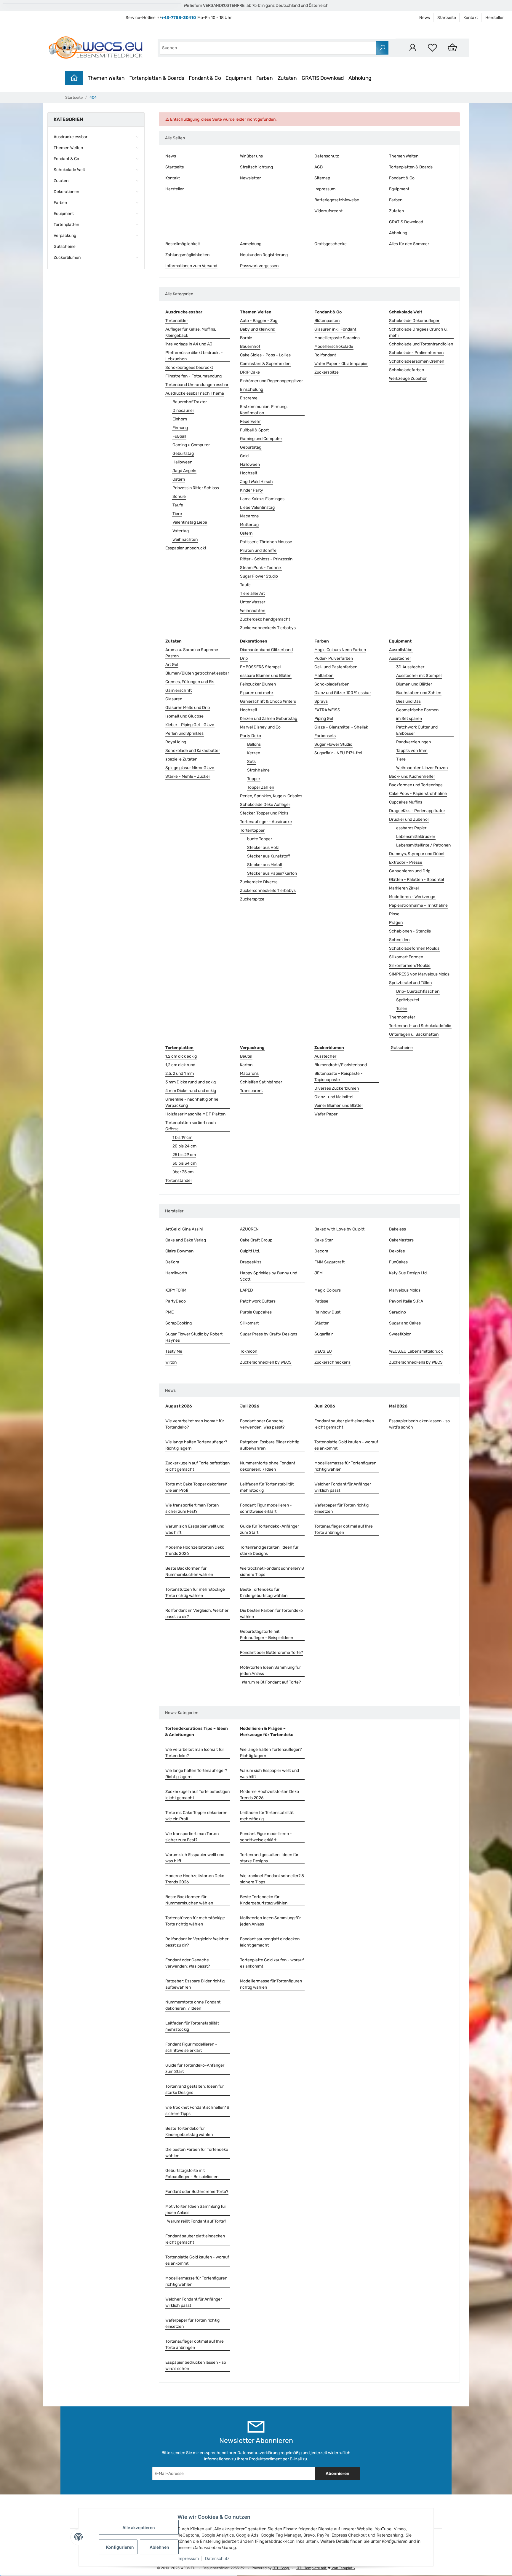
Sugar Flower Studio (259, 576)
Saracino (397, 1312)
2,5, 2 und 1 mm (180, 1073)
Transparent (251, 1091)
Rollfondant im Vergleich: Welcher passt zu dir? (197, 1614)
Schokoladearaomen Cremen (417, 361)
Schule (179, 496)
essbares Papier (411, 828)
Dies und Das (408, 701)
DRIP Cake (250, 372)
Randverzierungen (413, 742)
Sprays (321, 701)
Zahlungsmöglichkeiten (187, 255)
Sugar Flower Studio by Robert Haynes (194, 1337)
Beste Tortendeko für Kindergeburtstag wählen (264, 1593)
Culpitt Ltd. (250, 1251)
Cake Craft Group (256, 1240)
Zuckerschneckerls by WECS (416, 1362)
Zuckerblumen (67, 258)
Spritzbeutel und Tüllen (410, 983)
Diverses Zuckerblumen (337, 1088)
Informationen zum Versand (191, 266)
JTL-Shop (281, 2568)
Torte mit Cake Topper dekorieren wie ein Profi (196, 1487)
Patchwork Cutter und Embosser (417, 730)
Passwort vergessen (259, 266)
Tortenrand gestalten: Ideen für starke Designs (269, 1550)
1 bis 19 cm (182, 1138)
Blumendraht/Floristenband (341, 1065)
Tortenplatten (66, 225)
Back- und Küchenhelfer (412, 776)
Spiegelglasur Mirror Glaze (190, 768)
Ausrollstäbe (401, 650)
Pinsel (395, 914)
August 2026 (179, 1406)
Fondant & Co (205, 78)
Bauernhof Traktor (190, 402)
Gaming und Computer (261, 439)
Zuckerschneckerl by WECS (266, 1362)
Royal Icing (176, 742)
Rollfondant (325, 355)
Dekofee (397, 1251)
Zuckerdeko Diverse (259, 882)
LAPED (247, 1290)
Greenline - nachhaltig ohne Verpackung (192, 1102)
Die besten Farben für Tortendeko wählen (271, 1614)
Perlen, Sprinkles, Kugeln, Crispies (271, 796)
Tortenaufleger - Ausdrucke (266, 822)
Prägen (396, 923)
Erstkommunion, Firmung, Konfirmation (264, 410)
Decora (321, 1251)
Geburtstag (183, 453)
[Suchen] (382, 48)
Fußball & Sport (254, 430)
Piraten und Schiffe (258, 550)
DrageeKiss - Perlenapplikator (417, 811)
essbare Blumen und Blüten (266, 676)
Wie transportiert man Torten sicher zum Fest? (192, 1508)
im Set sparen (409, 719)
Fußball (179, 436)
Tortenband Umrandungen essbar (197, 385)
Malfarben (324, 676)
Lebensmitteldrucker (416, 837)
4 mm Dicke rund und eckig (191, 1091)
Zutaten (287, 78)
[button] (413, 48)
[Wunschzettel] (432, 48)
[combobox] (268, 48)
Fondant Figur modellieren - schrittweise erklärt (266, 1508)
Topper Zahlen (261, 787)
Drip (244, 658)
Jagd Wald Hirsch (256, 482)
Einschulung (252, 389)
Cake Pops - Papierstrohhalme (418, 794)
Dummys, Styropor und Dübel (417, 854)
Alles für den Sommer (409, 244)
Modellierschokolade (334, 346)
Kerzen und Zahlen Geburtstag (269, 719)
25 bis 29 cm (184, 1155)
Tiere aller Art (252, 593)
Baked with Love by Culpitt (339, 1229)
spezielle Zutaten (181, 759)
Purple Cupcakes (256, 1312)
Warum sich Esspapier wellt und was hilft (195, 1529)
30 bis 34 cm (184, 1163)
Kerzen (254, 753)
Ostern (179, 479)
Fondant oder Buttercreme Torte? (271, 1653)
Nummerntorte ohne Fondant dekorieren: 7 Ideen (268, 1466)
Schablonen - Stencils (410, 931)
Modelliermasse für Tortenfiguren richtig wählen (345, 1466)
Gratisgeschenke (331, 244)
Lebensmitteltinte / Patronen (423, 845)
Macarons (249, 516)
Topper (254, 779)
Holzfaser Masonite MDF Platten (195, 1114)
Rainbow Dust (327, 1312)
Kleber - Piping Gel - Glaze (190, 725)
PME (169, 1312)
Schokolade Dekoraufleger (414, 321)
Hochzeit (249, 473)
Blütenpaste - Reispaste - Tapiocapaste (339, 1077)
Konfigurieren (120, 2547)
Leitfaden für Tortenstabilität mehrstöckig (267, 1487)
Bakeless (397, 1229)
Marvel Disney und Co (260, 727)
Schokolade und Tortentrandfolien (421, 344)
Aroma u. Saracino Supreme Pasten (192, 653)
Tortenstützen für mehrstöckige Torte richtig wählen (195, 1593)
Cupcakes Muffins (406, 802)
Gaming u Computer (191, 445)
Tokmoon (249, 1351)
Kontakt (471, 18)
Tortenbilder (177, 321)
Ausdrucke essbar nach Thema (195, 393)
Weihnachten (185, 539)
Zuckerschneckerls (332, 1362)
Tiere (177, 514)
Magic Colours (328, 1290)
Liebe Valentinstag (257, 507)
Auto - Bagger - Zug (259, 321)
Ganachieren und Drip (410, 871)
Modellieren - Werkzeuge (412, 897)
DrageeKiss (251, 1262)
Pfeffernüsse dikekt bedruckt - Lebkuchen (194, 356)
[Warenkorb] (452, 48)
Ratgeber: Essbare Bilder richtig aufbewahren (270, 1445)
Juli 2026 (250, 1406)
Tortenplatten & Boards (157, 78)
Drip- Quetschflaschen (418, 991)
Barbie (246, 338)
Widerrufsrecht (328, 211)
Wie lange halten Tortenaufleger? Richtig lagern (196, 1445)
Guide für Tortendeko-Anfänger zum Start (269, 1529)
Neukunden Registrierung (264, 255)
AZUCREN (249, 1229)
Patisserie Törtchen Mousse (266, 542)
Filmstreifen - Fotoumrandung (193, 376)
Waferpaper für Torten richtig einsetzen (341, 1508)
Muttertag (249, 525)
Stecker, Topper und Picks (264, 813)
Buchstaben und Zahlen (419, 693)
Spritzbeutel (408, 1000)
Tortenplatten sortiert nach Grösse (191, 1126)
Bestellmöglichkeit (183, 244)
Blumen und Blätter (414, 684)
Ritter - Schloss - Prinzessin (266, 559)
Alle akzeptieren (139, 2528)
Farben (265, 78)
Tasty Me (174, 1351)
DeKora (172, 1262)
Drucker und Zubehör (409, 819)
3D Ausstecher (410, 667)
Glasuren (174, 699)
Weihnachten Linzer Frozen (422, 768)
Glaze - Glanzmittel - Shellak (341, 727)
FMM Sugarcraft (329, 1262)
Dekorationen (66, 192)
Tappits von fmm (412, 751)
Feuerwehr (250, 421)
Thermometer (402, 1017)
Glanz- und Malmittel (334, 1097)
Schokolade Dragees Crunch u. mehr (418, 332)
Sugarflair (324, 1334)
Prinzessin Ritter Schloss (196, 488)
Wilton (171, 1362)
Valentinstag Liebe (190, 522)
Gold (244, 456)
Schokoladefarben (407, 370)
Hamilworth (176, 1273)
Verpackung (65, 236)
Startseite (447, 18)
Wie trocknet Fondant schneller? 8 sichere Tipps (272, 1571)
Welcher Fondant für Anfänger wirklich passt (343, 1487)
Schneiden (399, 940)
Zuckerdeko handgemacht (265, 619)
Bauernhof (250, 346)
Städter (321, 1323)
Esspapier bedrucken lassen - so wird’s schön (419, 1424)
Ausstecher (400, 658)
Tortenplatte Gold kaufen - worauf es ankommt (346, 1445)
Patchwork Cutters (258, 1301)
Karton (246, 1065)
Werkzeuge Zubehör (408, 378)
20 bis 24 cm (184, 1146)
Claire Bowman (179, 1251)
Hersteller (495, 18)
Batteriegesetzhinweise (337, 200)
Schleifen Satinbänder (261, 1082)
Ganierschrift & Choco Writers (268, 701)
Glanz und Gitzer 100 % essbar (343, 693)
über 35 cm (183, 1172)
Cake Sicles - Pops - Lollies (265, 355)
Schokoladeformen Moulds (414, 948)
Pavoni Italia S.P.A (406, 1301)
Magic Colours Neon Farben (340, 650)
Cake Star (324, 1240)
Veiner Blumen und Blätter (339, 1106)
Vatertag (181, 531)
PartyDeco (176, 1301)
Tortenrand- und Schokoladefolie (420, 1026)
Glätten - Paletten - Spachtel (416, 880)
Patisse (321, 1301)
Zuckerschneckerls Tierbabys (268, 628)
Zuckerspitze (327, 372)
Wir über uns (251, 156)
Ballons (254, 744)
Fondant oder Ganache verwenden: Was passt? (262, 1424)
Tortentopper (252, 830)
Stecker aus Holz (263, 848)
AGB (319, 167)
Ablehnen (159, 2547)
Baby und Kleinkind (258, 329)
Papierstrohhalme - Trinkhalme (418, 905)
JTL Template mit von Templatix (326, 2568)
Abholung (360, 78)
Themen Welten (106, 78)
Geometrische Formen (417, 710)
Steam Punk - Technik (261, 568)
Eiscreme (249, 398)
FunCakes (398, 1262)
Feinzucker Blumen (258, 684)
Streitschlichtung (256, 167)
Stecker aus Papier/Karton (272, 873)
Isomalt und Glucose (184, 716)
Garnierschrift (179, 690)
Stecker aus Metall (264, 865)
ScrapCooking (179, 1323)
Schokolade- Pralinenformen (416, 353)
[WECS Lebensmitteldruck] (97, 48)
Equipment (239, 78)
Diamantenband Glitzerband (266, 650)
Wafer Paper (326, 1114)
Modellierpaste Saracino (337, 338)
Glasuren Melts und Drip (188, 708)
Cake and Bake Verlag (186, 1240)
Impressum (188, 2558)
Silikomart (249, 1323)
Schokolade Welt (69, 170)
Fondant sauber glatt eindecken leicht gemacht (344, 1424)
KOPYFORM (176, 1290)
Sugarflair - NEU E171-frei (338, 753)
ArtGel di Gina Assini (184, 1229)
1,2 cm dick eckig (181, 1056)
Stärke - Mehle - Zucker (188, 776)
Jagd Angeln (184, 471)
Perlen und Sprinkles (184, 733)
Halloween (182, 462)
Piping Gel (324, 719)
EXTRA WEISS (327, 710)
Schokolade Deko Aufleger (265, 805)
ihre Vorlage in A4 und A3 (189, 344)
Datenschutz (217, 2558)
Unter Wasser (253, 602)
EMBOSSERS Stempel (260, 667)
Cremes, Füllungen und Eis (190, 682)
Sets (251, 762)
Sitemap (322, 178)
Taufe (178, 505)
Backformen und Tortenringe (416, 785)
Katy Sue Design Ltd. (408, 1273)
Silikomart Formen (406, 957)
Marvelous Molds (405, 1290)
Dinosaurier (183, 411)
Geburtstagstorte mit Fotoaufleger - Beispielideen (267, 1635)
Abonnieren (337, 2474)
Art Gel (172, 665)
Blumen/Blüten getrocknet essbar (197, 673)
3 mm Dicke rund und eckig (191, 1082)
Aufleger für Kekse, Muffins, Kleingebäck (191, 332)
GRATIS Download (323, 78)
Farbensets (325, 736)
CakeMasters (401, 1240)
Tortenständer (179, 1181)
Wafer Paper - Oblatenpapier (341, 364)
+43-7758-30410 (179, 18)
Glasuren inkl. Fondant (335, 329)
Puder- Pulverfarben (334, 658)
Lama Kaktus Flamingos (262, 499)
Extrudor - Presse (406, 862)
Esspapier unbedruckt (186, 548)
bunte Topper (260, 839)
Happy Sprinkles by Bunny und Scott (269, 1276)
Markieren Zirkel (404, 888)
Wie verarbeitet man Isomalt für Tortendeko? (195, 1424)
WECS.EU (323, 1351)
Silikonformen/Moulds (410, 966)
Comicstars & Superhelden (265, 364)
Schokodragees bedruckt (189, 368)
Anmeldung (251, 244)
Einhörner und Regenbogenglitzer (271, 381)
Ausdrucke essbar (71, 137)
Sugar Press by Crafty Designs (269, 1334)
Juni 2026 (325, 1406)
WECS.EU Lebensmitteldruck (416, 1351)
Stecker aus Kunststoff (269, 856)
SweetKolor (400, 1334)
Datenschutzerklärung (259, 2453)
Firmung (180, 428)
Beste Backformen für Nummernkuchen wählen (189, 1571)
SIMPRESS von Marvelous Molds (419, 974)
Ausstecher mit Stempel (419, 676)
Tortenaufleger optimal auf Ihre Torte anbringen (344, 1529)
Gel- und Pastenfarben (336, 667)
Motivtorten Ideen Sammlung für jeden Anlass (270, 1670)
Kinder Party (252, 490)
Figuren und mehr (257, 693)
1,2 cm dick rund (180, 1065)
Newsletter (250, 178)
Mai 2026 (398, 1406)
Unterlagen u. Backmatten (414, 1034)
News (425, 18)
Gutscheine (402, 1048)
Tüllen (402, 1009)
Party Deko (251, 736)
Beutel (246, 1056)
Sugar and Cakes (405, 1323)
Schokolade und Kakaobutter (193, 751)
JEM (319, 1273)
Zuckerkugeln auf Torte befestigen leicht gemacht (197, 1466)
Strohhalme (258, 770)
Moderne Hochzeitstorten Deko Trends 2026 (195, 1550)
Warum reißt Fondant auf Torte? (271, 1682)
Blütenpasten (327, 321)
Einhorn (180, 419)
